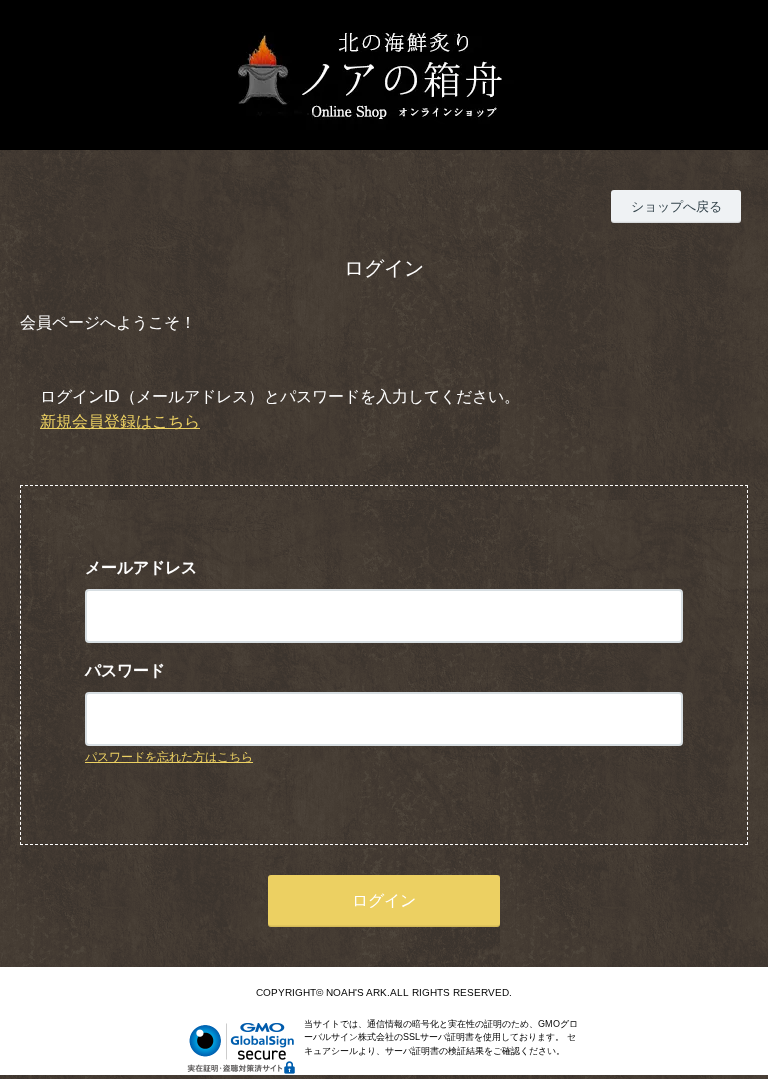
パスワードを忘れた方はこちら (169, 757)
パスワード (125, 670)
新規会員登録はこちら (120, 421)
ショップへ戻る (676, 206)
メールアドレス (141, 567)
